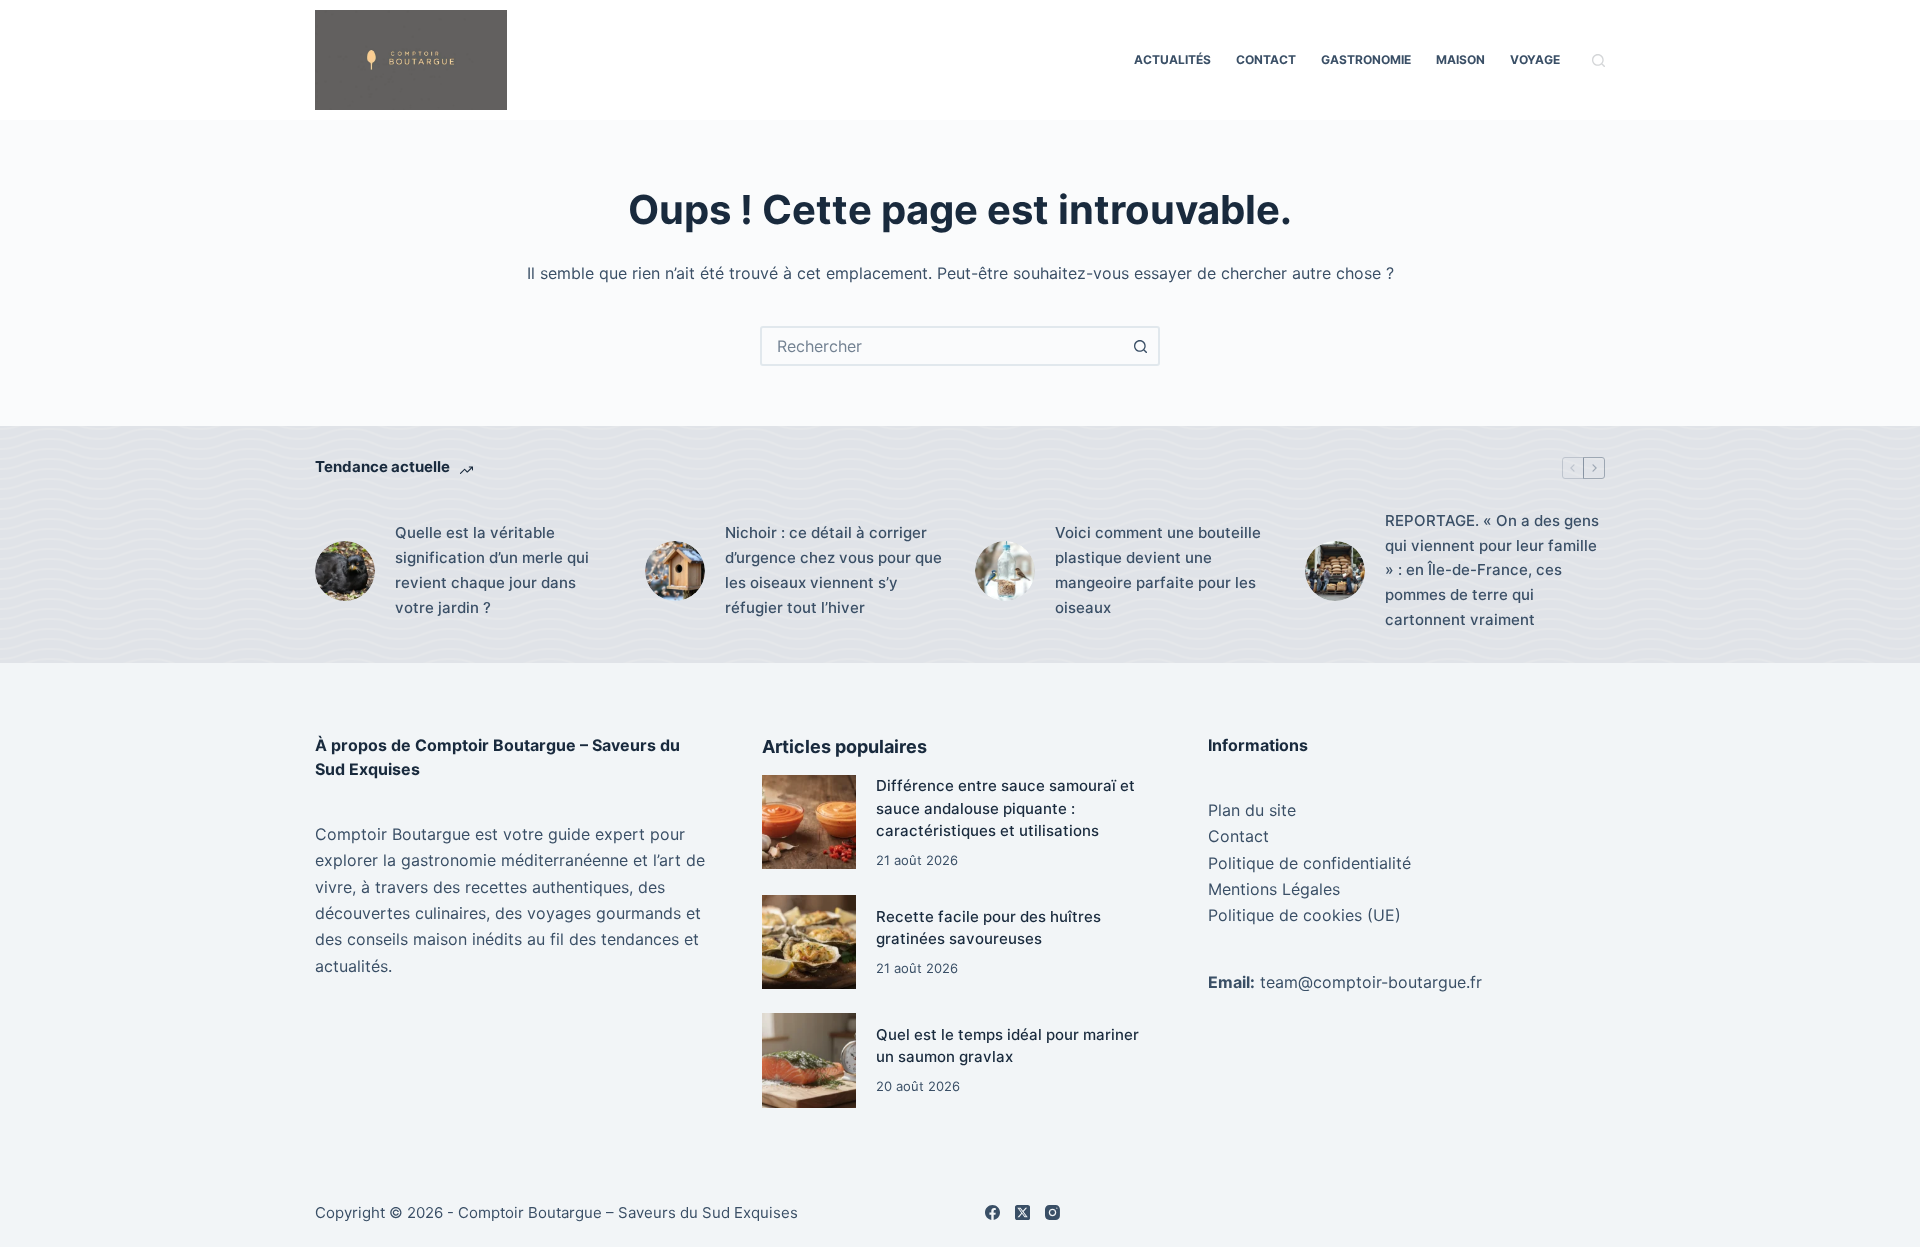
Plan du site (1252, 810)
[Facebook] (992, 1212)
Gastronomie (1366, 59)
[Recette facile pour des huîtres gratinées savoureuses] (809, 942)
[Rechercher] (1598, 60)
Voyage (1535, 59)
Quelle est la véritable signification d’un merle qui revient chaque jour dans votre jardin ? (492, 569)
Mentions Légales (1274, 889)
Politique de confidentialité (1309, 863)
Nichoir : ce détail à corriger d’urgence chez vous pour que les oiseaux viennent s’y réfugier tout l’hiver (833, 569)
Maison (1460, 59)
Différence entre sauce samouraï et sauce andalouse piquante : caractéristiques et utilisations (1005, 808)
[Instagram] (1052, 1212)
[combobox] (942, 346)
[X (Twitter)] (1022, 1212)
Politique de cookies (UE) (1304, 915)
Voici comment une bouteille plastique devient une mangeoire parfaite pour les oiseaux (1158, 569)
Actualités (1172, 59)
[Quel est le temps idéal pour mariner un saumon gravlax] (809, 1060)
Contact (1266, 59)
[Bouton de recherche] (1140, 346)
